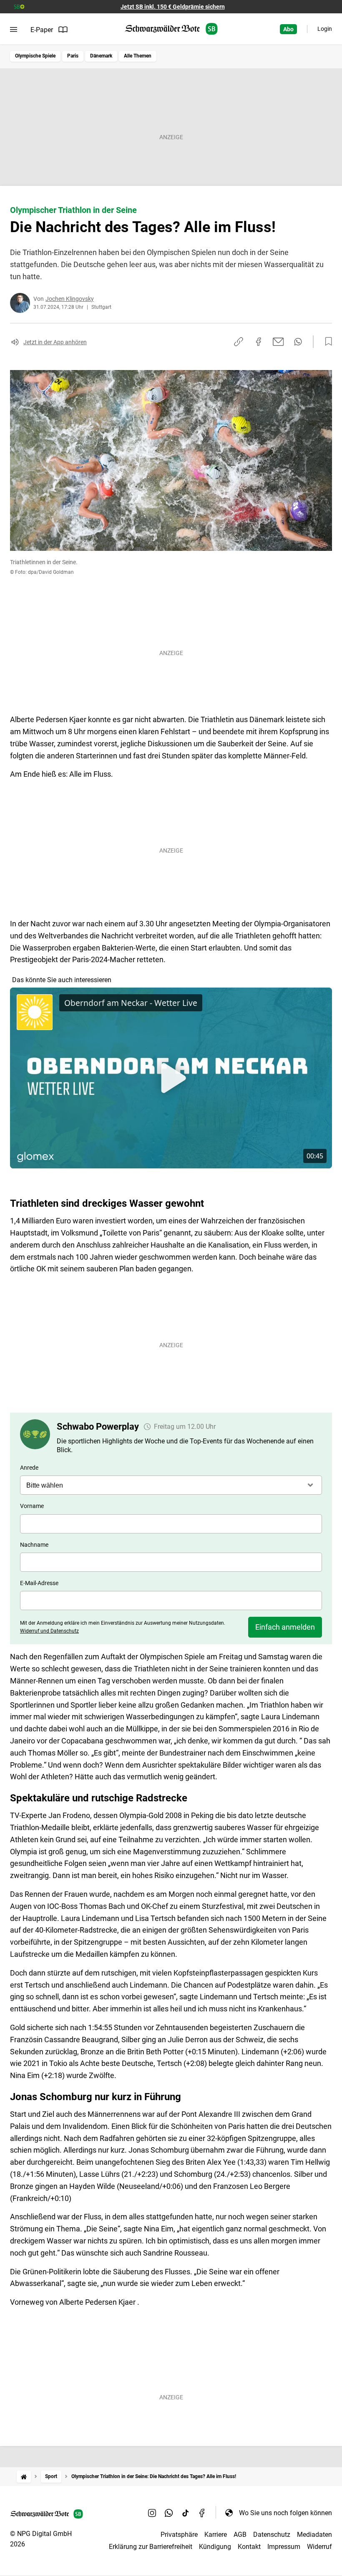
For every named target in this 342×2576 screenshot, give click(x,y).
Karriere (216, 2535)
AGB (240, 2535)
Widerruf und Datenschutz (49, 1631)
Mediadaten (314, 2535)
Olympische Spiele (35, 56)
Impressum (284, 2547)
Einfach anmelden (285, 1627)
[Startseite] (24, 2477)
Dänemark (101, 56)
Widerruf (319, 2547)
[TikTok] (186, 2513)
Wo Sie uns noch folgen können (285, 2513)
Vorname (32, 1506)
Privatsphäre (179, 2535)
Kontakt (249, 2547)
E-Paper (42, 30)
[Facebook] (202, 2513)
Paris (73, 56)
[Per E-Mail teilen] (278, 342)
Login (325, 29)
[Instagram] (152, 2513)
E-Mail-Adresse (39, 1583)
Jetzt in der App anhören (55, 342)
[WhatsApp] (169, 2513)
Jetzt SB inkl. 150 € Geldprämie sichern (173, 7)
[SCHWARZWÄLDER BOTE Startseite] (171, 29)
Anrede (29, 1468)
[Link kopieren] (239, 342)
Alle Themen (138, 56)
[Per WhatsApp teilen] (298, 342)
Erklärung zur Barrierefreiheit (151, 2547)
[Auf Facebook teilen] (259, 342)
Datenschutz (272, 2535)
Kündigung (215, 2547)
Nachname (34, 1545)
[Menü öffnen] (14, 30)
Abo (288, 29)
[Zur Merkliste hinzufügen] (326, 342)
